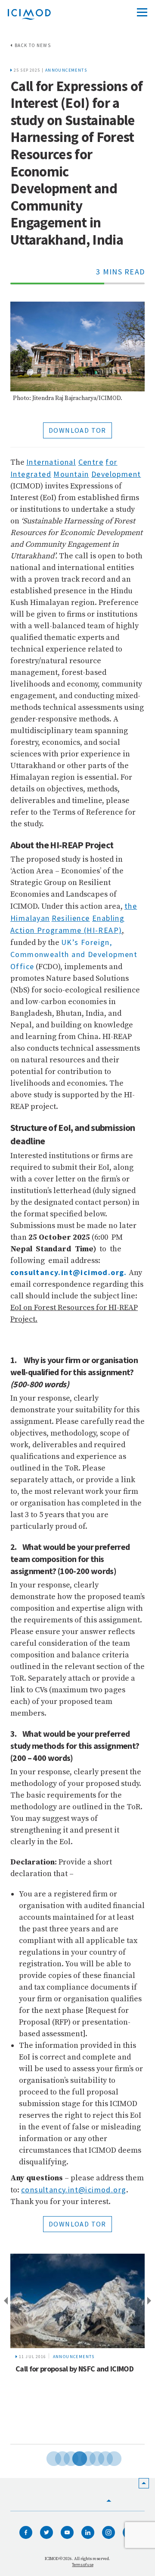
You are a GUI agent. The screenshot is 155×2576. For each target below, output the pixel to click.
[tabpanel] (77, 2349)
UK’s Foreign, (87, 942)
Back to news (33, 45)
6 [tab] (90, 2457)
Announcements (66, 70)
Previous (4, 2301)
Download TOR (77, 430)
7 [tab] (99, 2457)
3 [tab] (65, 2457)
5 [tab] (82, 2457)
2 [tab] (56, 2457)
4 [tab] (73, 2457)
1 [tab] (47, 2457)
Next (151, 2301)
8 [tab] (108, 2457)
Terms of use (82, 2565)
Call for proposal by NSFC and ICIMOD (74, 2369)
